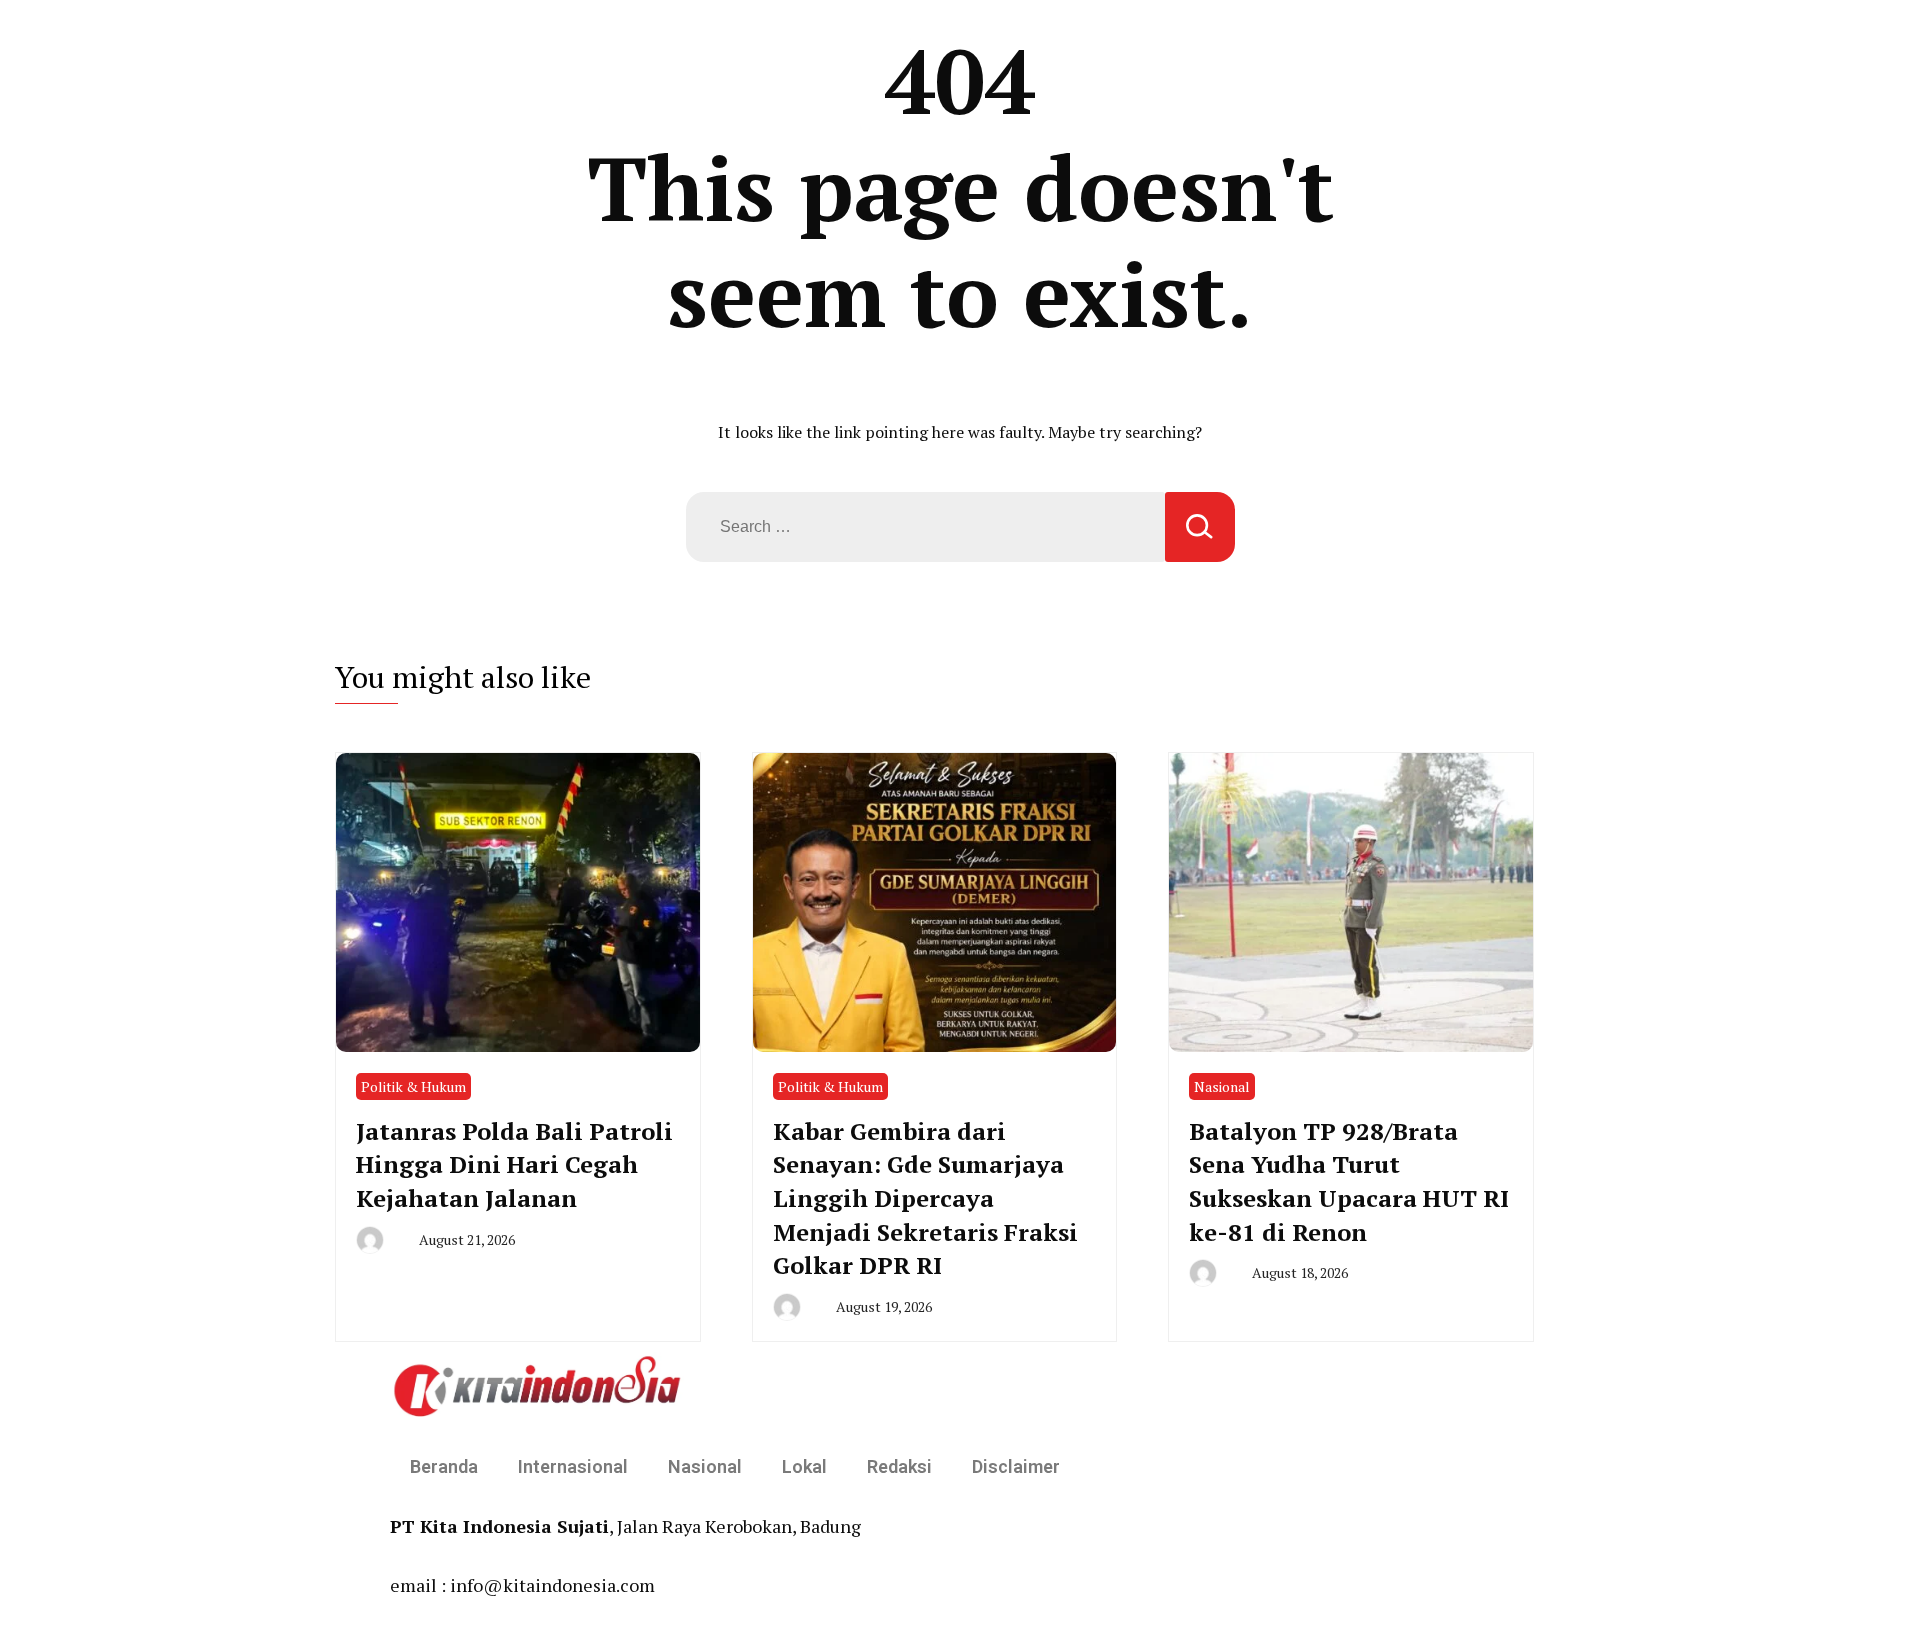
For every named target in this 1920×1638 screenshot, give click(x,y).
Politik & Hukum (413, 1086)
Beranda (444, 1466)
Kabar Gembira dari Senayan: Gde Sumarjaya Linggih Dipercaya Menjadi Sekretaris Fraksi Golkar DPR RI (925, 1198)
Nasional (1222, 1086)
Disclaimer (1016, 1466)
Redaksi (899, 1466)
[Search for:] (925, 527)
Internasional (573, 1466)
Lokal (804, 1466)
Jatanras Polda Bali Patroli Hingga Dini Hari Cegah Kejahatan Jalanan (514, 1164)
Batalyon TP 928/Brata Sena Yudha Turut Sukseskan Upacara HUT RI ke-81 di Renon (1349, 1181)
